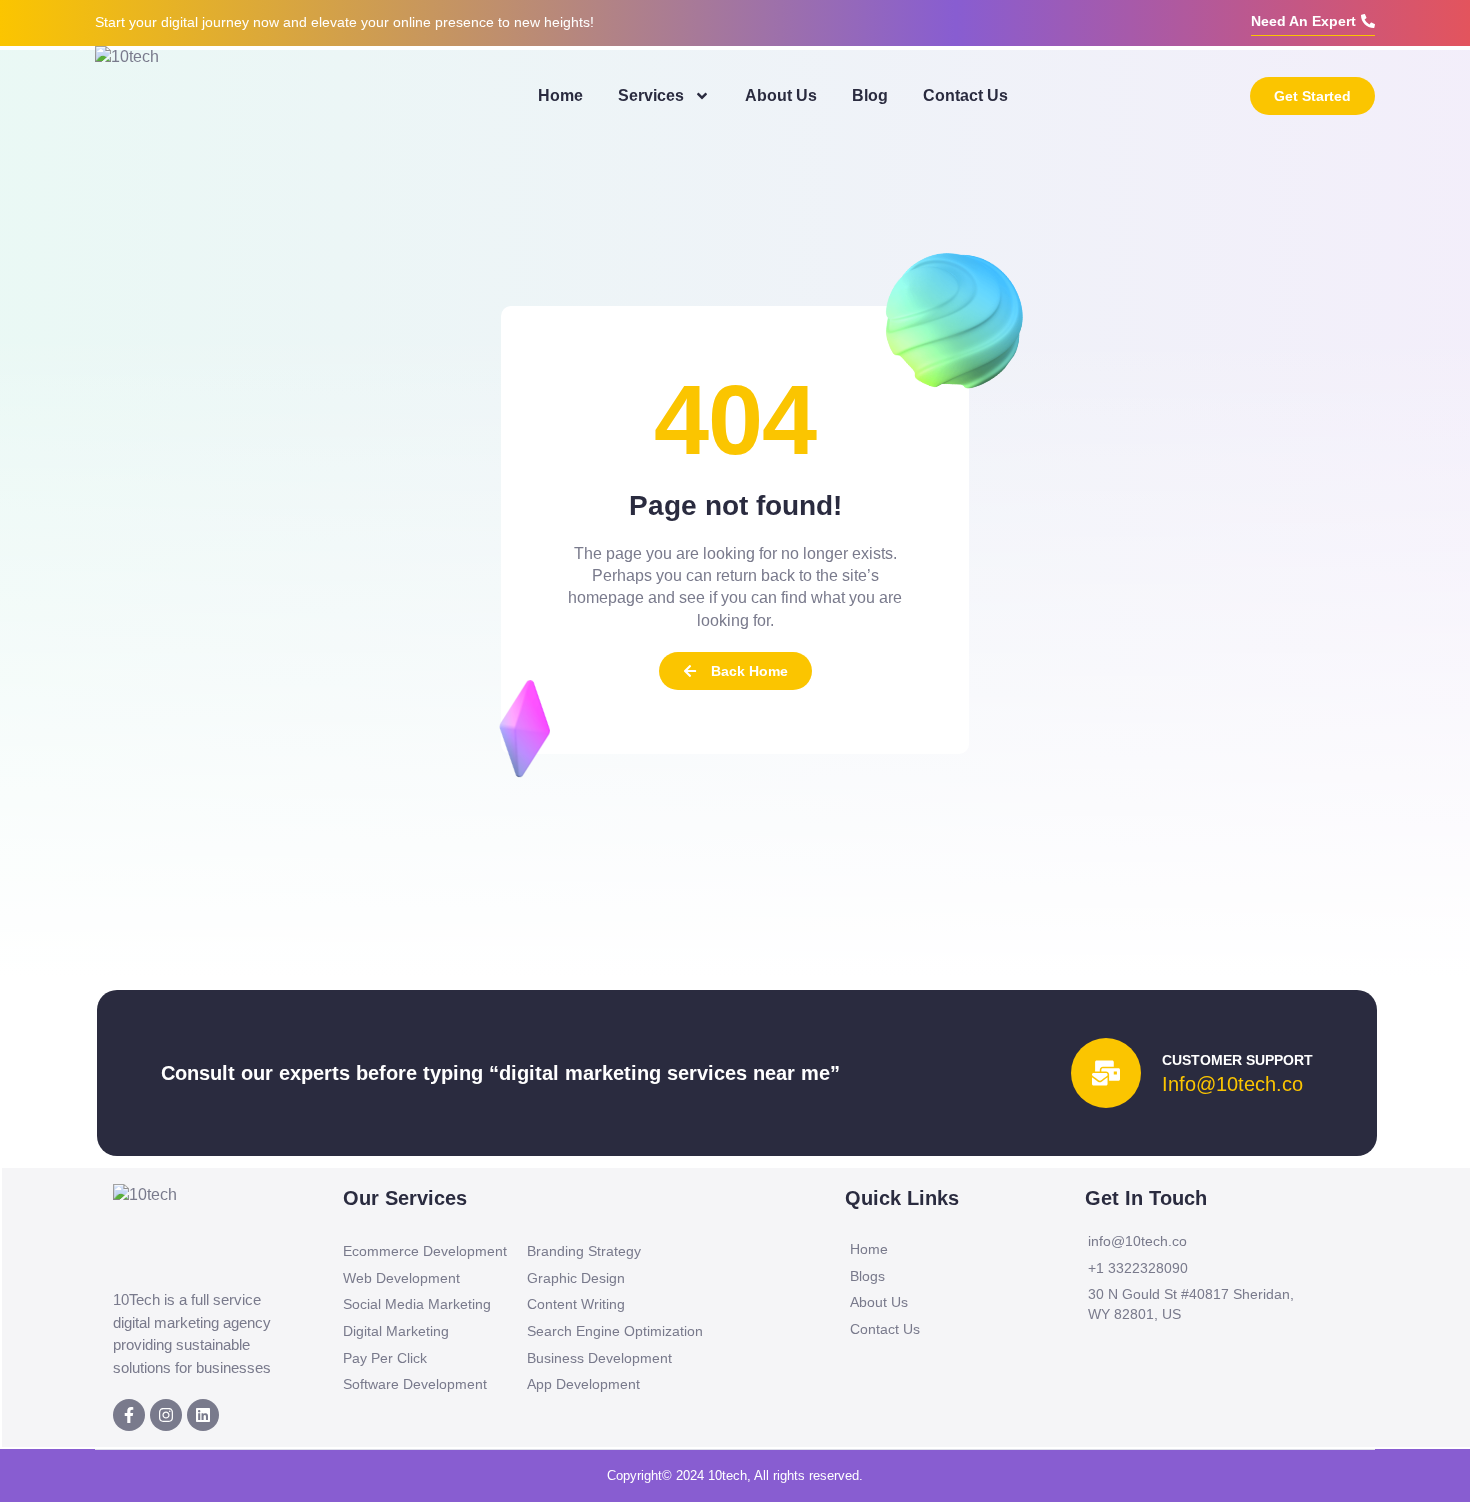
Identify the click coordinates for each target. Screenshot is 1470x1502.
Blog (870, 95)
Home (560, 95)
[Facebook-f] (129, 1415)
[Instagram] (166, 1415)
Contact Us (965, 95)
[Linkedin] (203, 1415)
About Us (781, 95)
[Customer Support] (1106, 1073)
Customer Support (1237, 1060)
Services (651, 95)
